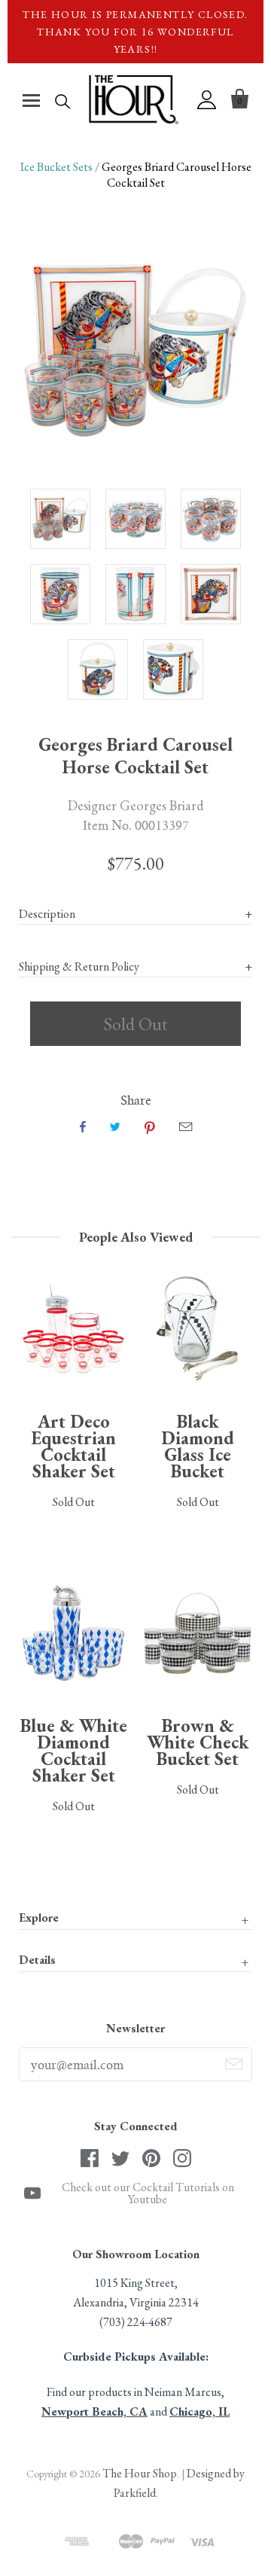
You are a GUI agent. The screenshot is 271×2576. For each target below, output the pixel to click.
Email (186, 1126)
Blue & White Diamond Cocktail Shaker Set (74, 1750)
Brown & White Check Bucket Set (198, 1742)
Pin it (150, 1126)
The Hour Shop (140, 2473)
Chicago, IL (199, 2411)
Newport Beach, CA (94, 2411)
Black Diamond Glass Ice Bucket (198, 1446)
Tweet (115, 1126)
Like (83, 1126)
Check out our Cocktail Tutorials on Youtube (148, 2193)
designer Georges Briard (136, 805)
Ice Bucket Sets (56, 167)
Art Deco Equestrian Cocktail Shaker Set (73, 1446)
